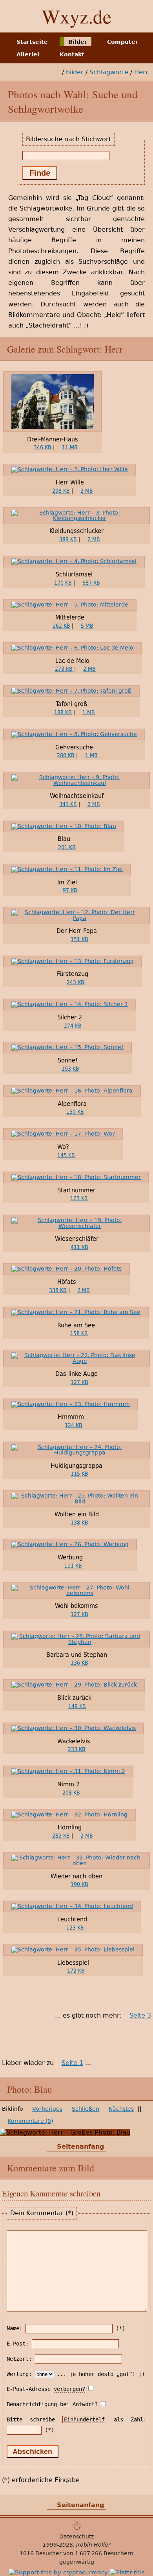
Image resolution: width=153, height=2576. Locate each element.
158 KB (79, 1333)
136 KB (79, 1663)
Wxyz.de (76, 16)
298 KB (61, 491)
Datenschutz (76, 2536)
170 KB (63, 583)
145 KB (66, 1155)
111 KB (73, 1566)
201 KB (67, 847)
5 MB (87, 626)
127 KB (79, 1382)
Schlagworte (109, 72)
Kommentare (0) (30, 2121)
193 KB (70, 1069)
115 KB (79, 1474)
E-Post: (18, 2344)
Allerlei (28, 54)
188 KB (63, 712)
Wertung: (19, 2374)
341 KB (68, 804)
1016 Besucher (41, 2553)
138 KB (79, 1523)
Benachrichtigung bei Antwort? (52, 2404)
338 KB (58, 1290)
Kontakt (72, 54)
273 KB (64, 669)
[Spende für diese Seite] (58, 2572)
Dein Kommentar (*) (42, 2213)
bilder (75, 72)
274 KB (73, 1026)
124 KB (74, 1425)
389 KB (68, 539)
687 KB (91, 583)
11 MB (70, 447)
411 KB (79, 1247)
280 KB (66, 755)
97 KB (70, 890)
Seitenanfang (80, 2147)
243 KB (76, 982)
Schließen (86, 2109)
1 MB (89, 712)
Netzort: (19, 2359)
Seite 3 (140, 2015)
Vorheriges (47, 2109)
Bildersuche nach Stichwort (68, 139)
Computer (123, 41)
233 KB (77, 1749)
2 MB (87, 491)
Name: (15, 2328)
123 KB (79, 1198)
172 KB (76, 1971)
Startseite (32, 41)
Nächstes (121, 2109)
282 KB (61, 1836)
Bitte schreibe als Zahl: (76, 2419)
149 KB (77, 1706)
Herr (141, 72)
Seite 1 (72, 2063)
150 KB (75, 1112)
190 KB (79, 1884)
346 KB (43, 447)
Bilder (78, 41)
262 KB (61, 626)
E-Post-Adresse (46, 2389)
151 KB (79, 939)
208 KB (71, 1793)
